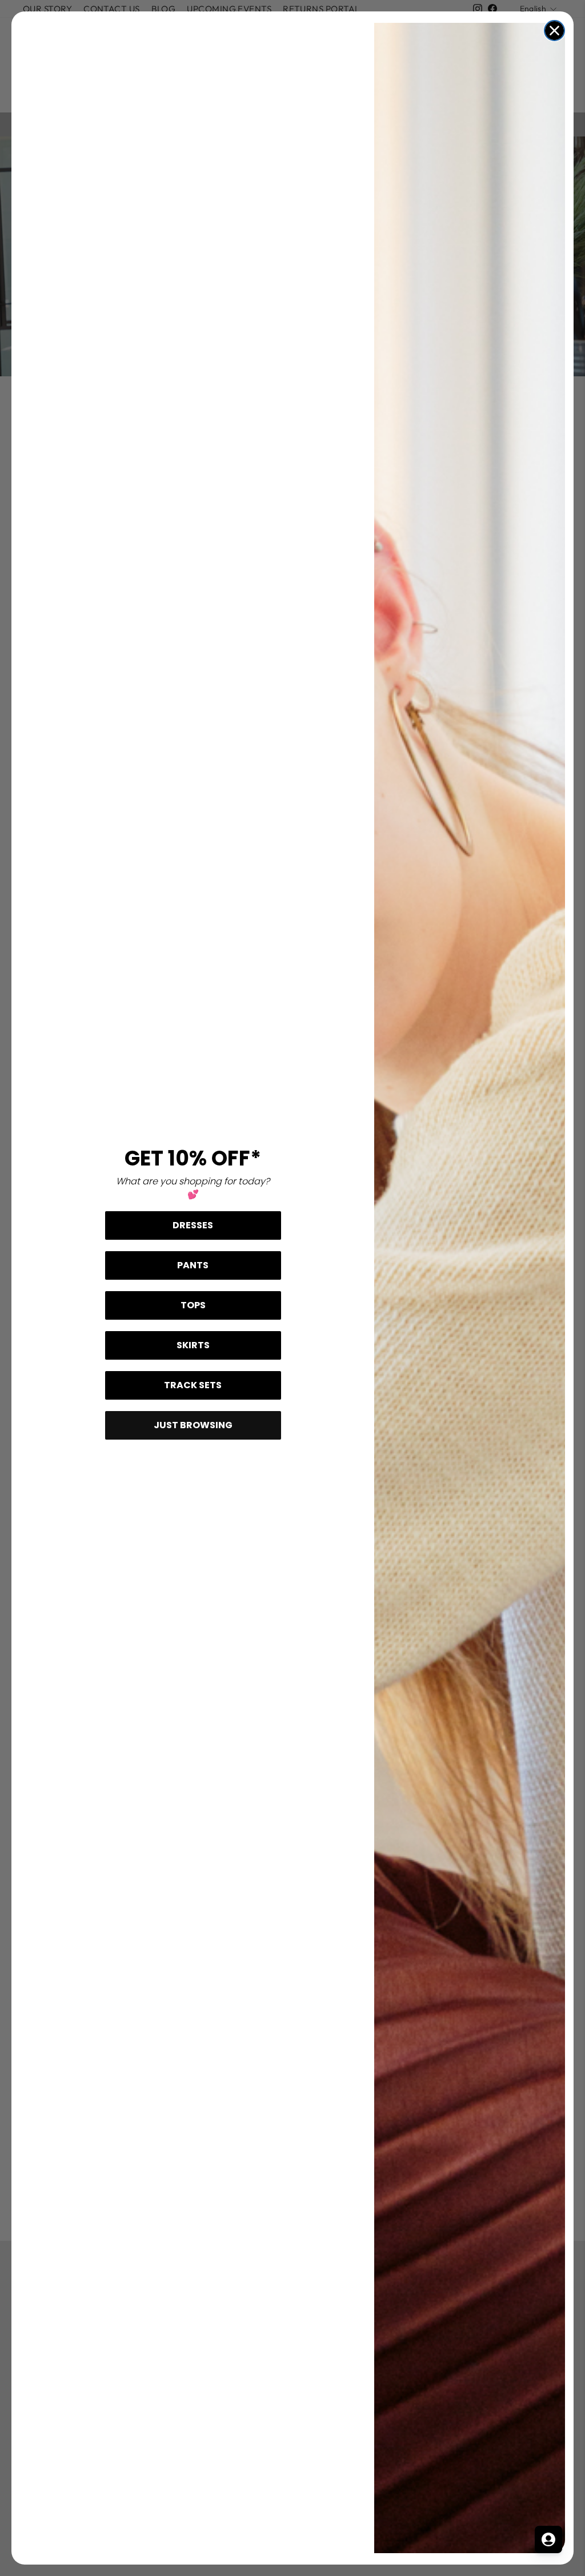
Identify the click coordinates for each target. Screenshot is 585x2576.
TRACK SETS (193, 1385)
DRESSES (193, 1225)
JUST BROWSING (193, 1425)
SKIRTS (193, 1345)
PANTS (193, 1265)
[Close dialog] (554, 31)
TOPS (193, 1305)
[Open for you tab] (548, 2539)
